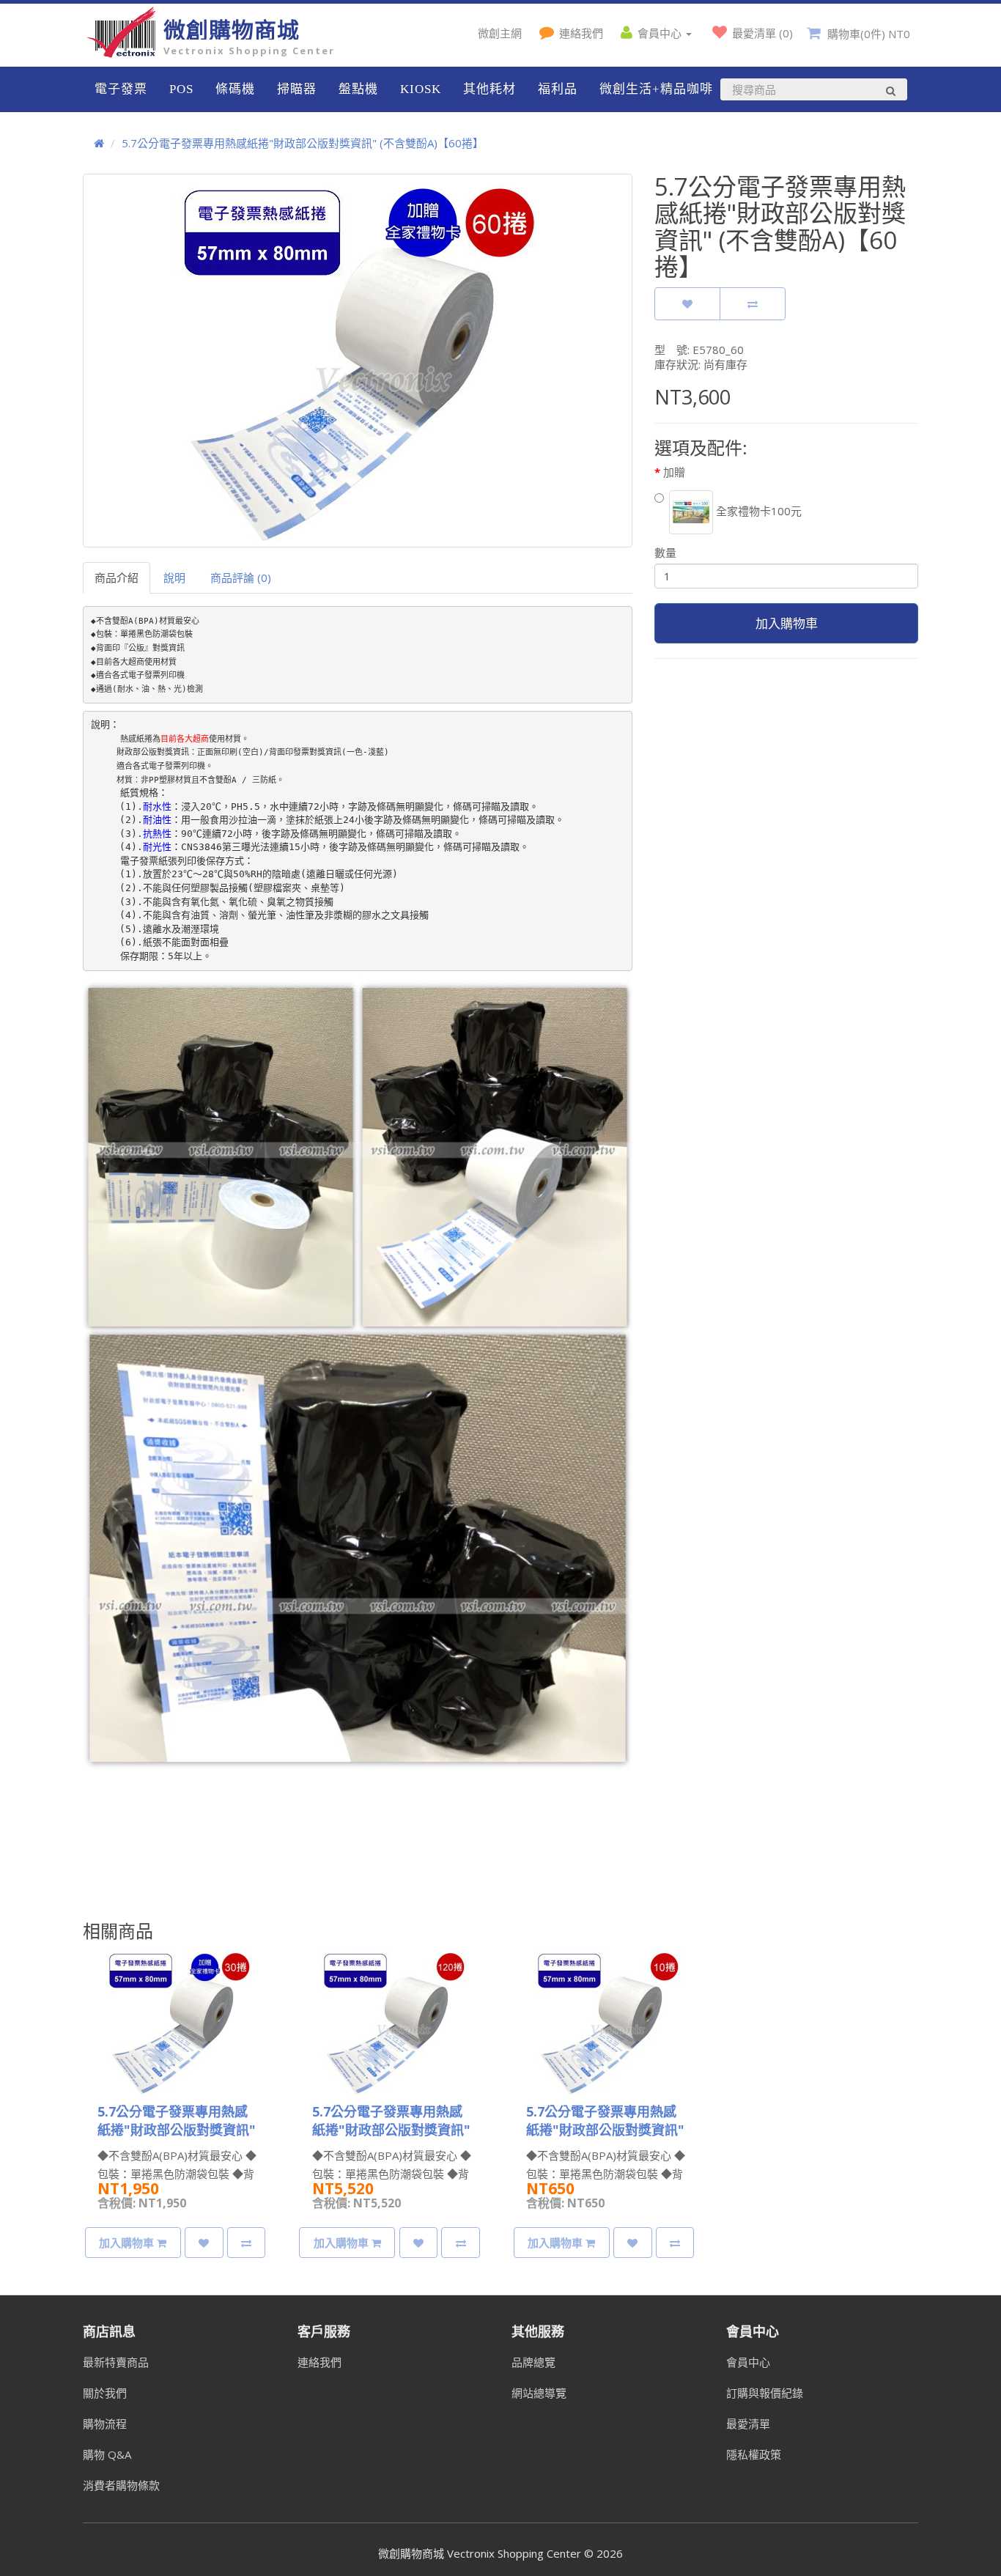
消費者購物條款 (121, 2485)
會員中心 (748, 2362)
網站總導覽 (539, 2393)
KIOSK (421, 89)
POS (181, 89)
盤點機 (358, 89)
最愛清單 (748, 2424)
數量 (665, 553)
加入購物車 (787, 623)
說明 (174, 577)
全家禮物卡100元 (757, 511)
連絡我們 (319, 2362)
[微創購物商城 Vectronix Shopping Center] (123, 53)
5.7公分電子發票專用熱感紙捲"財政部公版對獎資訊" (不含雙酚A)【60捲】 (303, 143)
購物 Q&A (107, 2454)
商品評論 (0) (241, 577)
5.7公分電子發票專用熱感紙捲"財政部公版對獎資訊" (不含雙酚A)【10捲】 (605, 2130)
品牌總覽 (533, 2362)
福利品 (558, 89)
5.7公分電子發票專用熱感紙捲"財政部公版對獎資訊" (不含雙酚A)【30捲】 (177, 2130)
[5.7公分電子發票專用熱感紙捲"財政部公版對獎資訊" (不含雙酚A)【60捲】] (358, 361)
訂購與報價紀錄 (765, 2393)
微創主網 (500, 33)
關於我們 (105, 2393)
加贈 (674, 472)
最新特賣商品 (116, 2362)
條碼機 (235, 89)
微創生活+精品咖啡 (656, 89)
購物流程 (105, 2424)
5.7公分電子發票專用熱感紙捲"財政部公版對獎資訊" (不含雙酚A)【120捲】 (391, 2130)
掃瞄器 (297, 89)
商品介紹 (117, 577)
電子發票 (121, 89)
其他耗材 (490, 89)
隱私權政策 (754, 2454)
